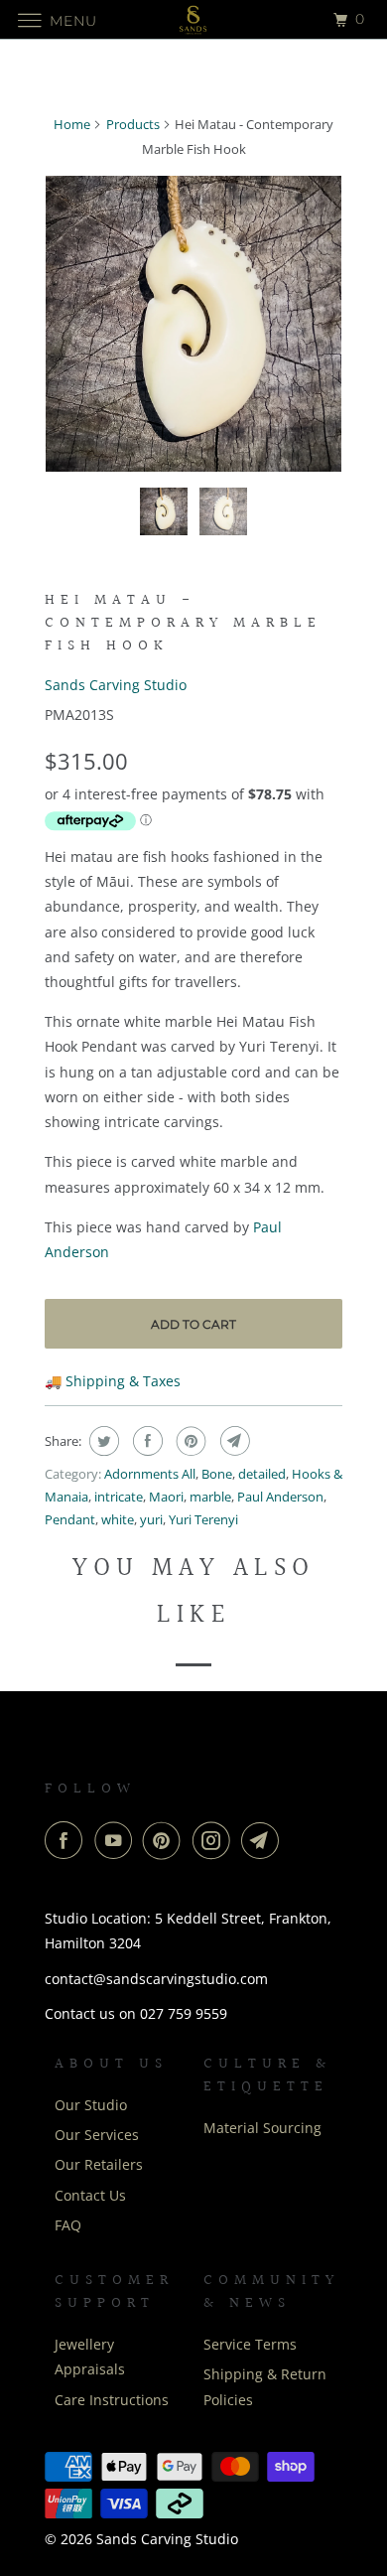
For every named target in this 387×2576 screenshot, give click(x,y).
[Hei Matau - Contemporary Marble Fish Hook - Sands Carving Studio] (193, 324)
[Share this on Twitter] (102, 1441)
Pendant (70, 1519)
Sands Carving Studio (116, 685)
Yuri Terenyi (203, 1519)
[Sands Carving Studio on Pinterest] (166, 1840)
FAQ (68, 2225)
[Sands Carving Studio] (194, 19)
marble (210, 1497)
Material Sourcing (262, 2128)
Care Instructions (112, 2400)
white (118, 1519)
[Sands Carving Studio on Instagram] (215, 1840)
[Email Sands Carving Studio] (264, 1840)
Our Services (97, 2135)
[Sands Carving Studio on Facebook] (67, 1840)
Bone (217, 1474)
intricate (119, 1497)
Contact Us (90, 2195)
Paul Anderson (280, 1497)
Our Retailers (99, 2164)
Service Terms (250, 2344)
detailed (262, 1474)
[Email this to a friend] (233, 1441)
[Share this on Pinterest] (189, 1441)
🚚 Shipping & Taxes (113, 1381)
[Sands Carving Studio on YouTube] (117, 1840)
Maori (166, 1497)
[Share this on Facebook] (145, 1441)
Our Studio (91, 2105)
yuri (151, 1519)
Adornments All (150, 1474)
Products (133, 124)
